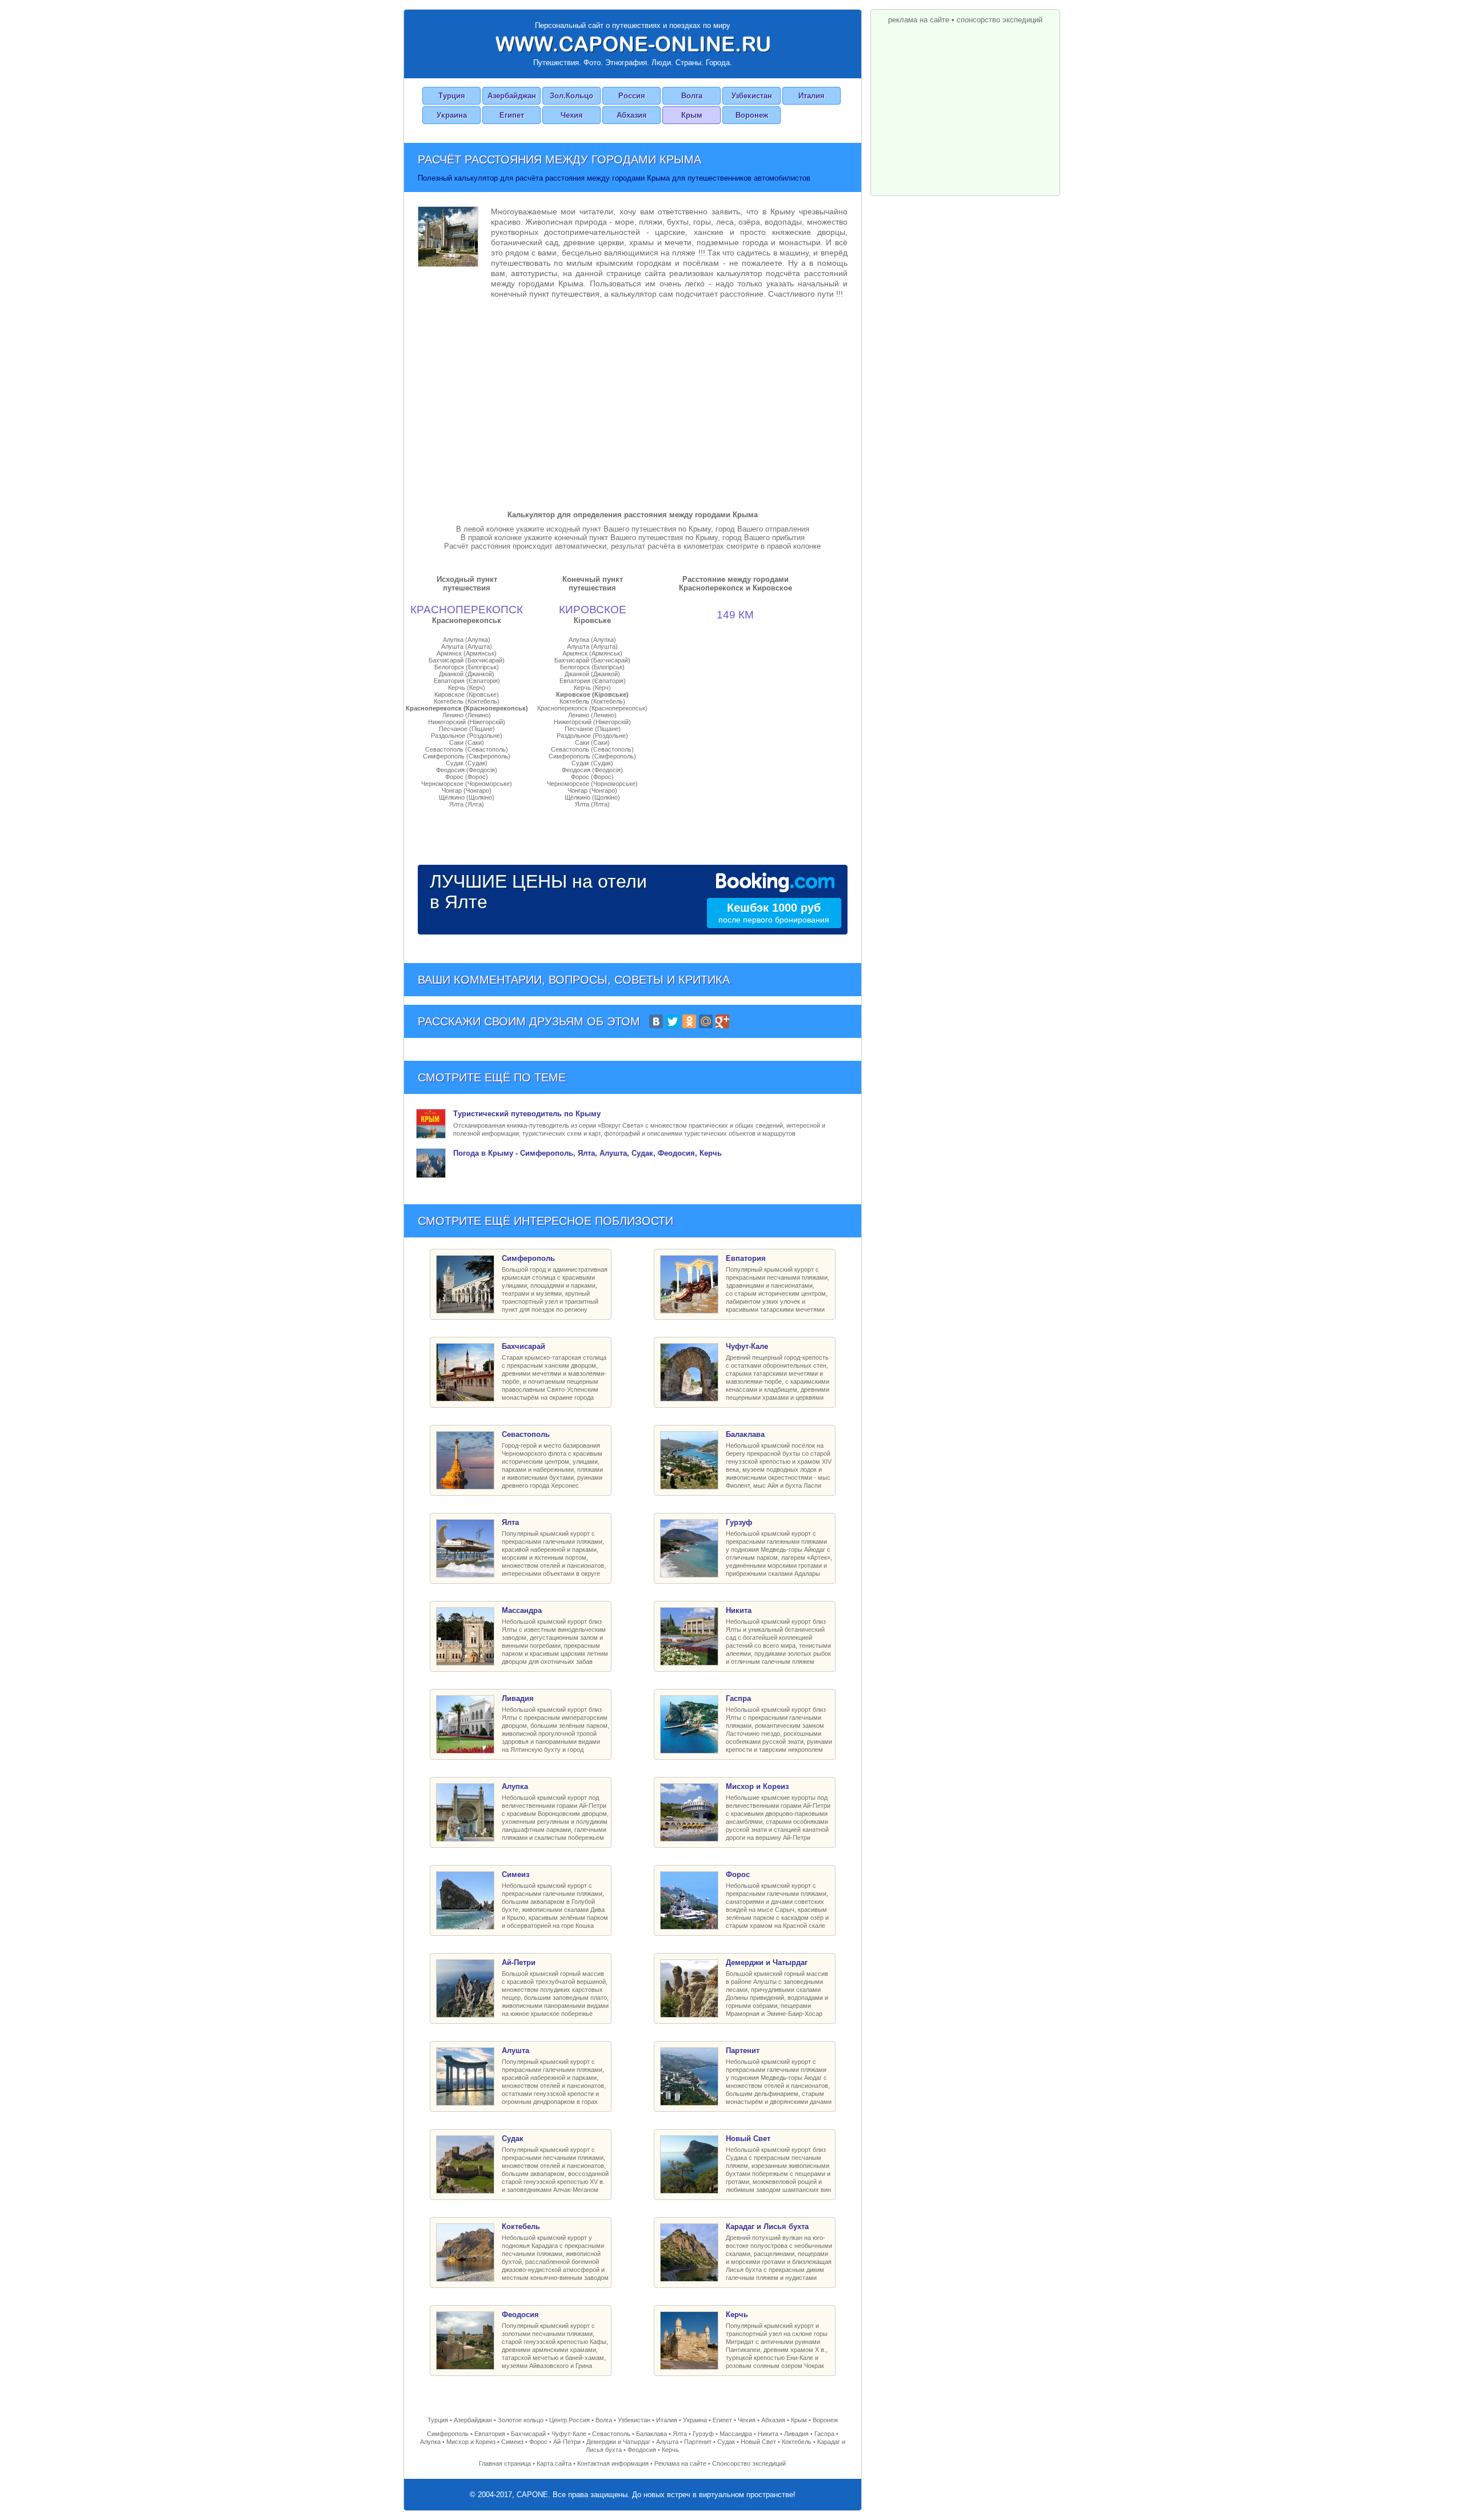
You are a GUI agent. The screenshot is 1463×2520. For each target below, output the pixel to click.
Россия (632, 96)
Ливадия (796, 2434)
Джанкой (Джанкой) (467, 674)
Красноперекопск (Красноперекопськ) (467, 708)
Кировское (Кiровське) (467, 694)
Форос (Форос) (467, 777)
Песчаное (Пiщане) (467, 729)
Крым (692, 115)
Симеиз (512, 2442)
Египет (512, 115)
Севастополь (611, 2434)
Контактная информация (613, 2463)
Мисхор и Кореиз (471, 2442)
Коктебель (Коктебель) (467, 701)
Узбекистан (752, 96)
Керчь (670, 2450)
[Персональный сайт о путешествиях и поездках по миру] (633, 44)
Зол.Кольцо (571, 96)
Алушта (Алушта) (467, 646)
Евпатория (490, 2434)
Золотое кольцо (521, 2420)
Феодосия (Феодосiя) (467, 770)
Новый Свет (758, 2442)
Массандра (736, 2434)
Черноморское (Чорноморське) (467, 784)
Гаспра (824, 2434)
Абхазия (632, 115)
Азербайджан (512, 96)
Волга (692, 96)
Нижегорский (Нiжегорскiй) (467, 722)
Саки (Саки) (467, 742)
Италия (812, 96)
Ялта (680, 2434)
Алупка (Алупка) (467, 640)
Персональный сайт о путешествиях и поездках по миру (633, 25)
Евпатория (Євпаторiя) (467, 681)
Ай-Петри (567, 2442)
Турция (452, 96)
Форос (538, 2442)
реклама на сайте (919, 20)
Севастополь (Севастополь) (467, 749)
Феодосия (642, 2450)
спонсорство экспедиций (1000, 20)
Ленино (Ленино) (467, 715)
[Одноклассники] (689, 1021)
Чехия (572, 115)
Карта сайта (554, 2463)
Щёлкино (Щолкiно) (467, 797)
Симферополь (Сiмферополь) (467, 756)
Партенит (698, 2442)
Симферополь (448, 2434)
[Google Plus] (722, 1021)
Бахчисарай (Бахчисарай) (467, 660)
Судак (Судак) (467, 763)
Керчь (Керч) (467, 688)
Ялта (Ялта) (467, 804)
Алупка (430, 2442)
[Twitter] (673, 1021)
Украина (452, 115)
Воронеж (752, 115)
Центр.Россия (569, 2420)
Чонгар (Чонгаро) (467, 790)
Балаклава (651, 2434)
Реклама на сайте (680, 2463)
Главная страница (505, 2463)
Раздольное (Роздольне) (467, 736)
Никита (768, 2434)
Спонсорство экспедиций (749, 2463)
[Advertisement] (633, 402)
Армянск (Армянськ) (467, 653)
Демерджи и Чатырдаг (618, 2442)
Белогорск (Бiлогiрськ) (467, 667)
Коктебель (797, 2442)
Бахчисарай (528, 2434)
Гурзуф (703, 2434)
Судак (726, 2442)
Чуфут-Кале (569, 2434)
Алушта (667, 2442)
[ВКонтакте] (656, 1021)
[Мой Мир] (706, 1021)
